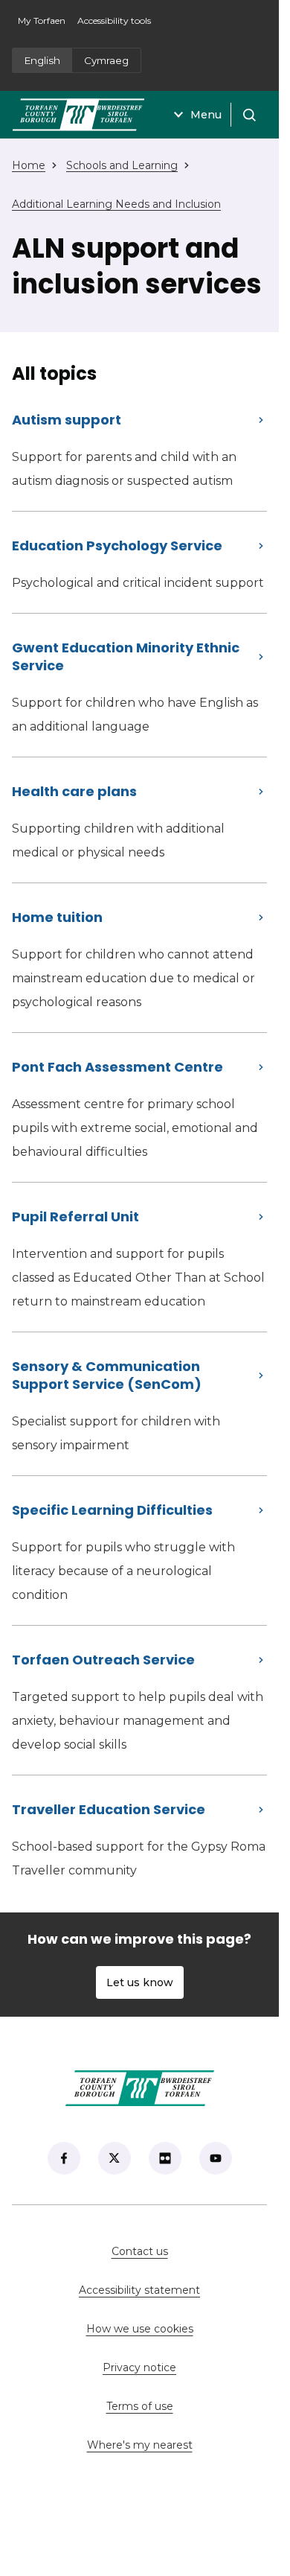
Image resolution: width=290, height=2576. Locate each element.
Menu (206, 115)
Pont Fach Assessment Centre (117, 1067)
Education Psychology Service (117, 546)
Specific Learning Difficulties (112, 1510)
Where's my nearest (177, 2445)
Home (29, 165)
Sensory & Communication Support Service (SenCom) (107, 1375)
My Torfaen (45, 25)
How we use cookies (140, 2329)
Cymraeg (106, 60)
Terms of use (140, 2406)
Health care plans (74, 791)
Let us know (140, 1982)
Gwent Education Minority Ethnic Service (126, 656)
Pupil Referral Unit (75, 1217)
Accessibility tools (114, 20)
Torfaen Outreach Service (103, 1660)
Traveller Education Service (109, 1809)
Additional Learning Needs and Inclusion (116, 204)
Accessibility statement (139, 2290)
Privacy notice (139, 2367)
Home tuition (57, 917)
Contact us (188, 2251)
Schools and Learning (122, 165)
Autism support (67, 420)
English (42, 60)
